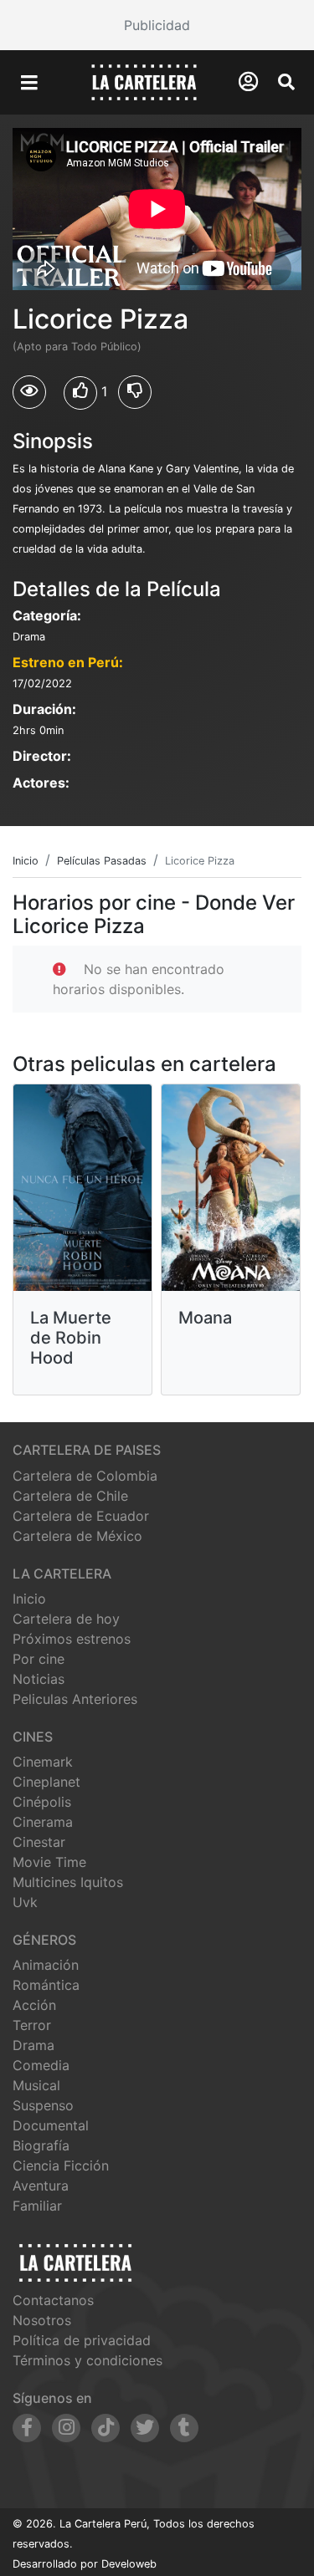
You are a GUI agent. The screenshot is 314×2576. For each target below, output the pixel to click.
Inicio (29, 1599)
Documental (51, 2125)
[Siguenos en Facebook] (27, 2428)
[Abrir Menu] (29, 83)
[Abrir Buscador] (286, 82)
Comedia (41, 2065)
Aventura (41, 2186)
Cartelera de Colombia (85, 1476)
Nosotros (42, 2320)
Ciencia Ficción (61, 2165)
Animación (46, 1965)
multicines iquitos (68, 1882)
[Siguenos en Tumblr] (184, 2428)
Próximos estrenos (72, 1639)
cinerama (43, 1822)
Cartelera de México (77, 1536)
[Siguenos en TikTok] (106, 2428)
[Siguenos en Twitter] (145, 2428)
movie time (49, 1862)
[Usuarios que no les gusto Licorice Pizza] (135, 392)
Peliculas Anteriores (75, 1699)
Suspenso (43, 2105)
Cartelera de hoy (66, 1619)
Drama (33, 2045)
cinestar (39, 1842)
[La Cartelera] (144, 81)
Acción (34, 2005)
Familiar (37, 2206)
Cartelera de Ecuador (81, 1516)
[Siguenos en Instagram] (66, 2428)
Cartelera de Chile (70, 1496)
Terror (32, 2025)
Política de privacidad (82, 2340)
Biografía (41, 2145)
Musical (36, 2085)
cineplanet (46, 1782)
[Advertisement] (157, 25)
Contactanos (53, 2300)
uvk (25, 1902)
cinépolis (42, 1802)
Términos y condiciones (88, 2360)
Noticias (39, 1679)
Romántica (46, 1985)
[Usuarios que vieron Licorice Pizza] (29, 392)
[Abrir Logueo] (248, 82)
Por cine (39, 1659)
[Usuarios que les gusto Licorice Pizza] (80, 393)
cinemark (43, 1762)
